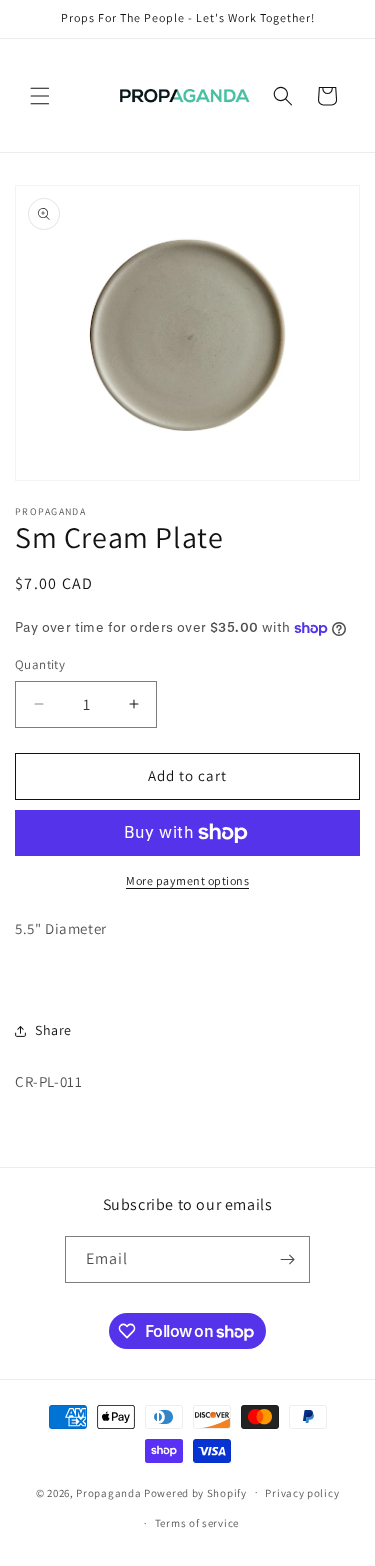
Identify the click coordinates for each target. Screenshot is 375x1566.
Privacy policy (302, 1493)
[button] (40, 96)
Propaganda (108, 1492)
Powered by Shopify (195, 1492)
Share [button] (53, 1030)
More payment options (187, 880)
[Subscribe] (287, 1259)
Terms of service (197, 1523)
